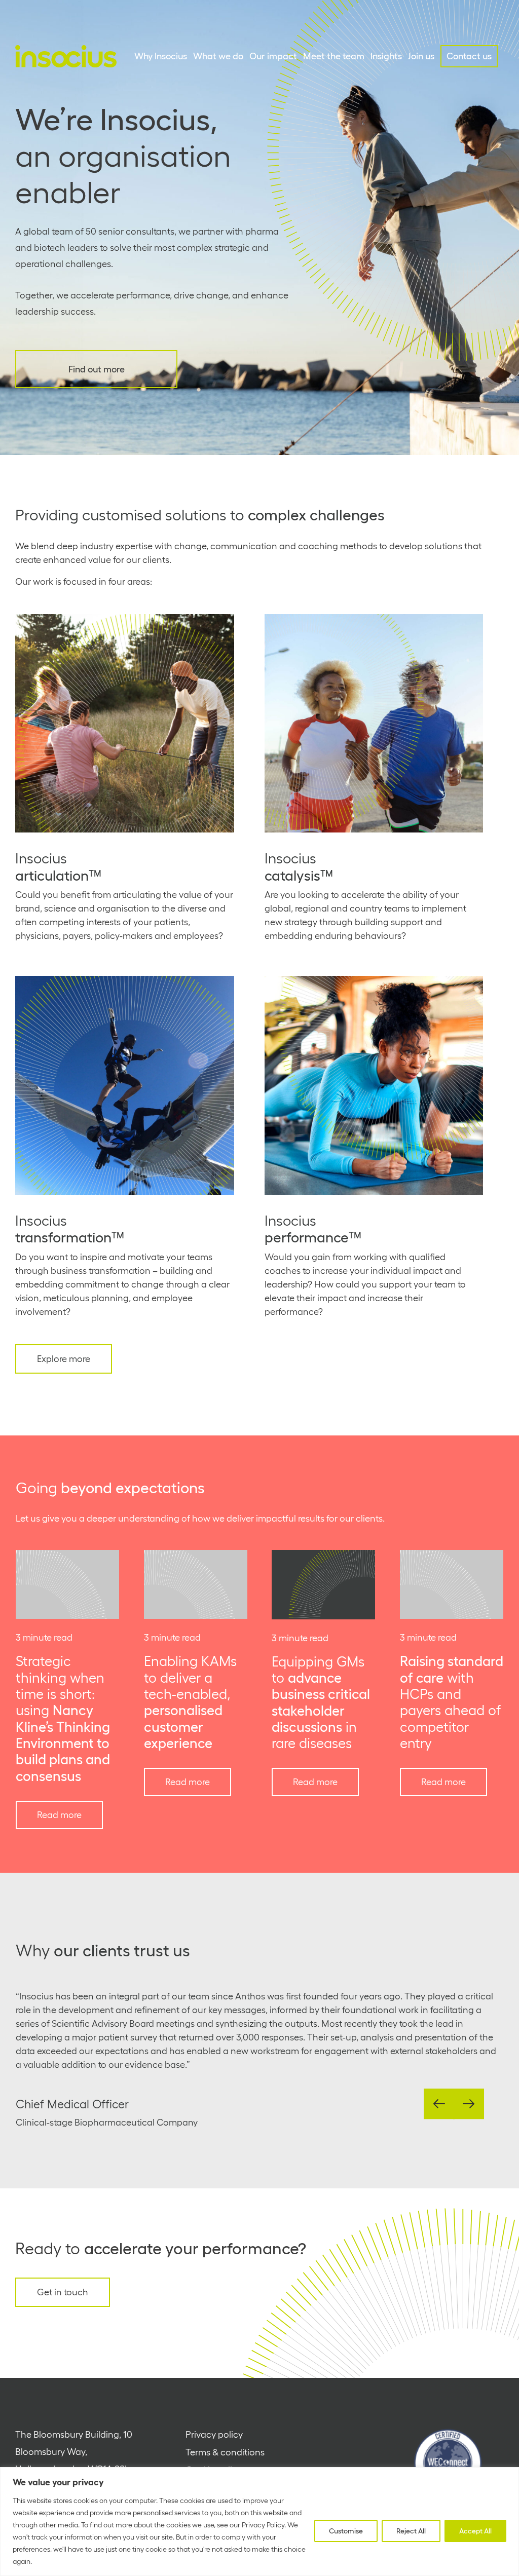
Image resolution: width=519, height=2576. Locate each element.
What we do (218, 56)
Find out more (97, 369)
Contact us (469, 56)
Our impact (273, 56)
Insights (386, 56)
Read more (59, 1815)
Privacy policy (214, 2435)
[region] (259, 2522)
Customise (346, 2531)
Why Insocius (161, 56)
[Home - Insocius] (66, 56)
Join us (421, 56)
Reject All (411, 2531)
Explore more (64, 1359)
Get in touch (63, 2292)
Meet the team (334, 56)
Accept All (475, 2531)
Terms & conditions (225, 2452)
